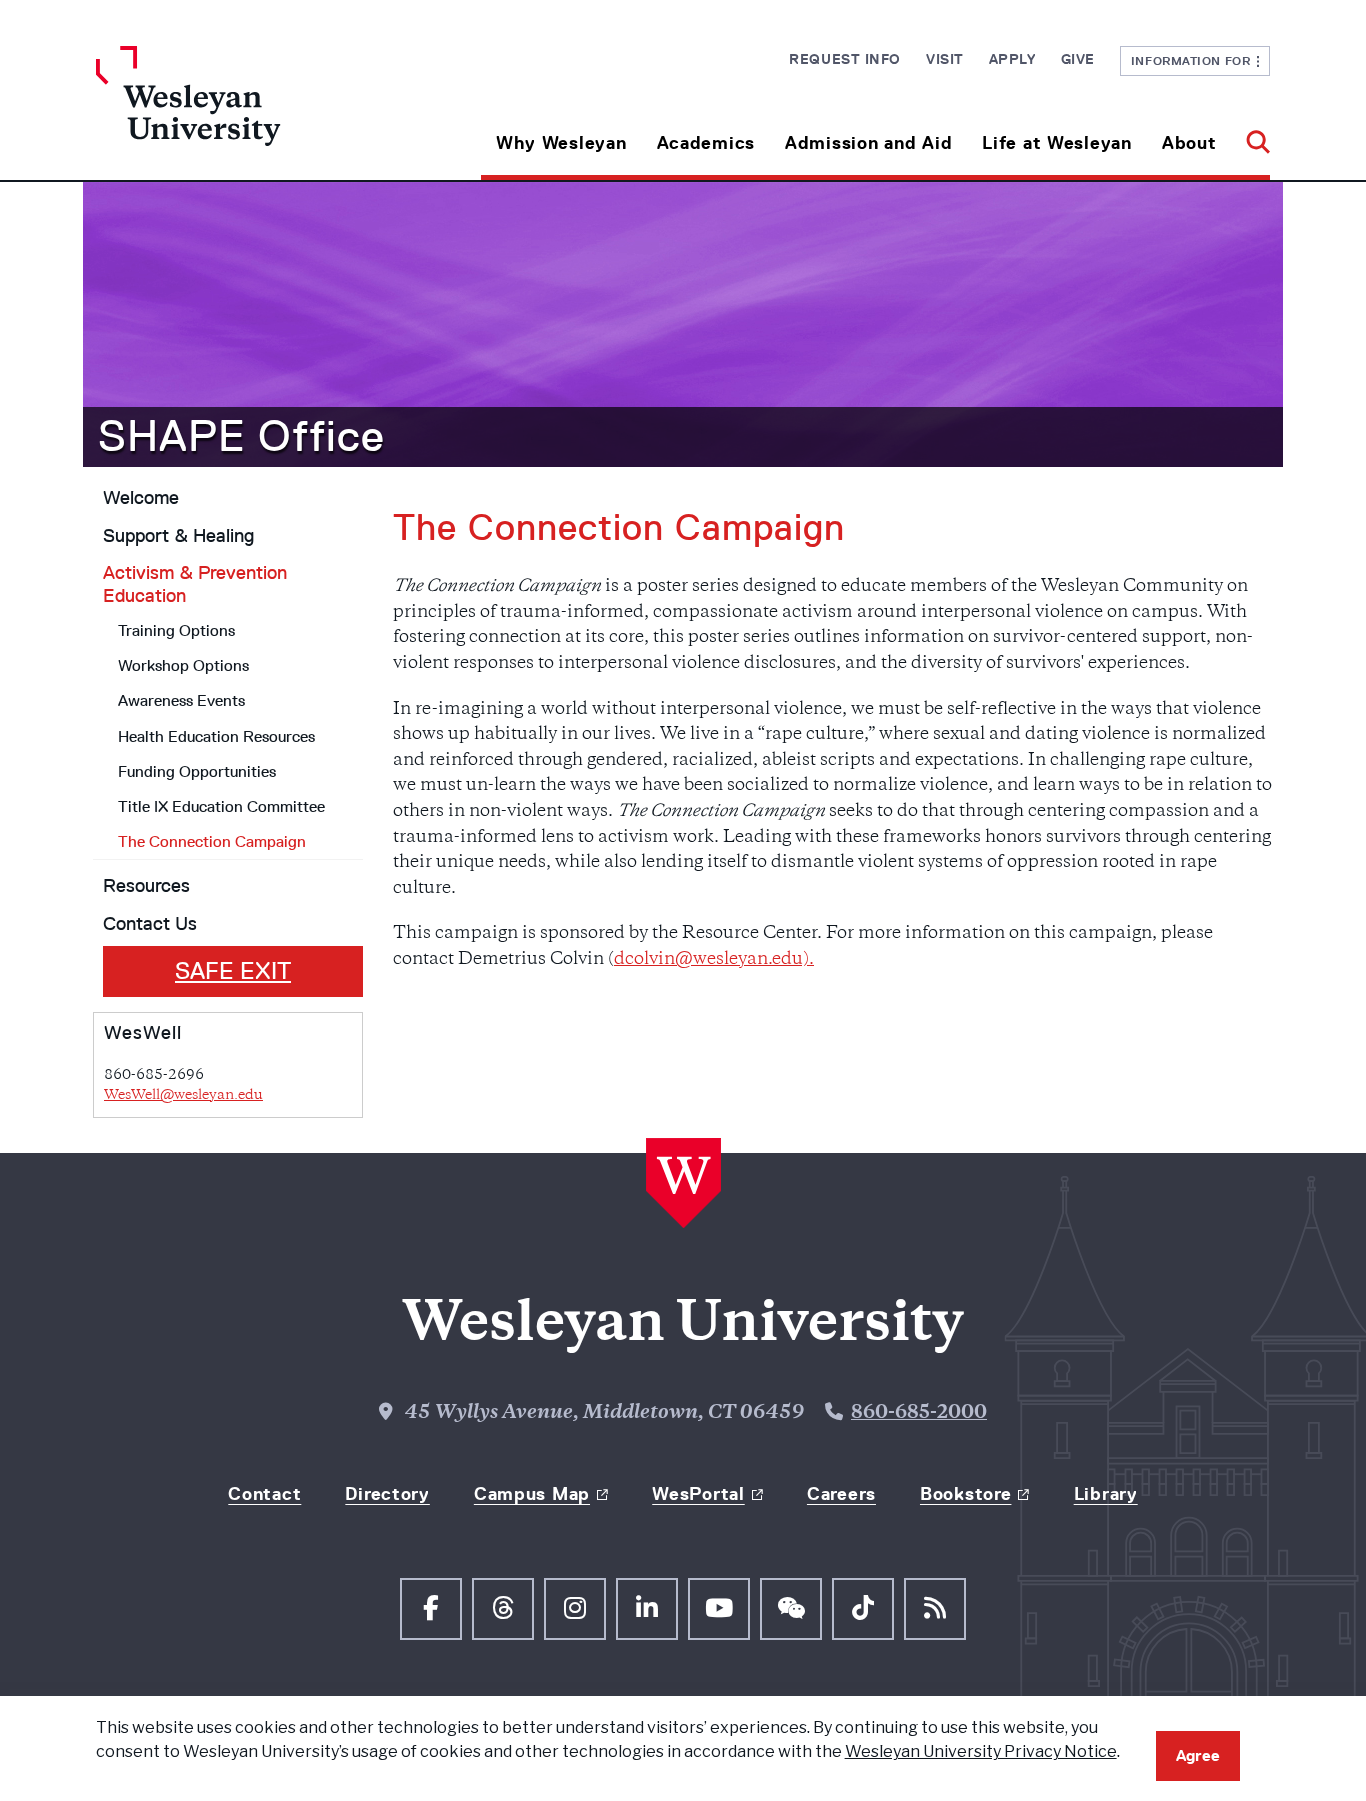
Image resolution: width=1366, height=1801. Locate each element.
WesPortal (698, 1494)
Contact (264, 1494)
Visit (945, 59)
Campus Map (532, 1494)
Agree (1198, 1755)
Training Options (176, 630)
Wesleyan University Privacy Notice (981, 1751)
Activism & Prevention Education (195, 584)
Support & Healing (178, 536)
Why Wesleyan (561, 143)
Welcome (141, 498)
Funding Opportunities (197, 771)
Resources (146, 886)
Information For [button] (1194, 60)
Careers (841, 1494)
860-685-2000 (919, 1414)
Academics (706, 143)
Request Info (845, 59)
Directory (387, 1494)
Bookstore (965, 1494)
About (1189, 143)
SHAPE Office (241, 436)
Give (1078, 59)
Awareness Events (181, 700)
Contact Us (150, 924)
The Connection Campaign (212, 841)
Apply (1012, 59)
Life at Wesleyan (1057, 143)
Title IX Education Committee (221, 806)
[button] (1250, 135)
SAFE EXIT (233, 970)
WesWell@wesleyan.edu (183, 1095)
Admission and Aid (868, 143)
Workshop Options (183, 665)
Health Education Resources (216, 736)
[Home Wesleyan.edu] (243, 113)
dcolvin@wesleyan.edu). (714, 960)
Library (1106, 1494)
